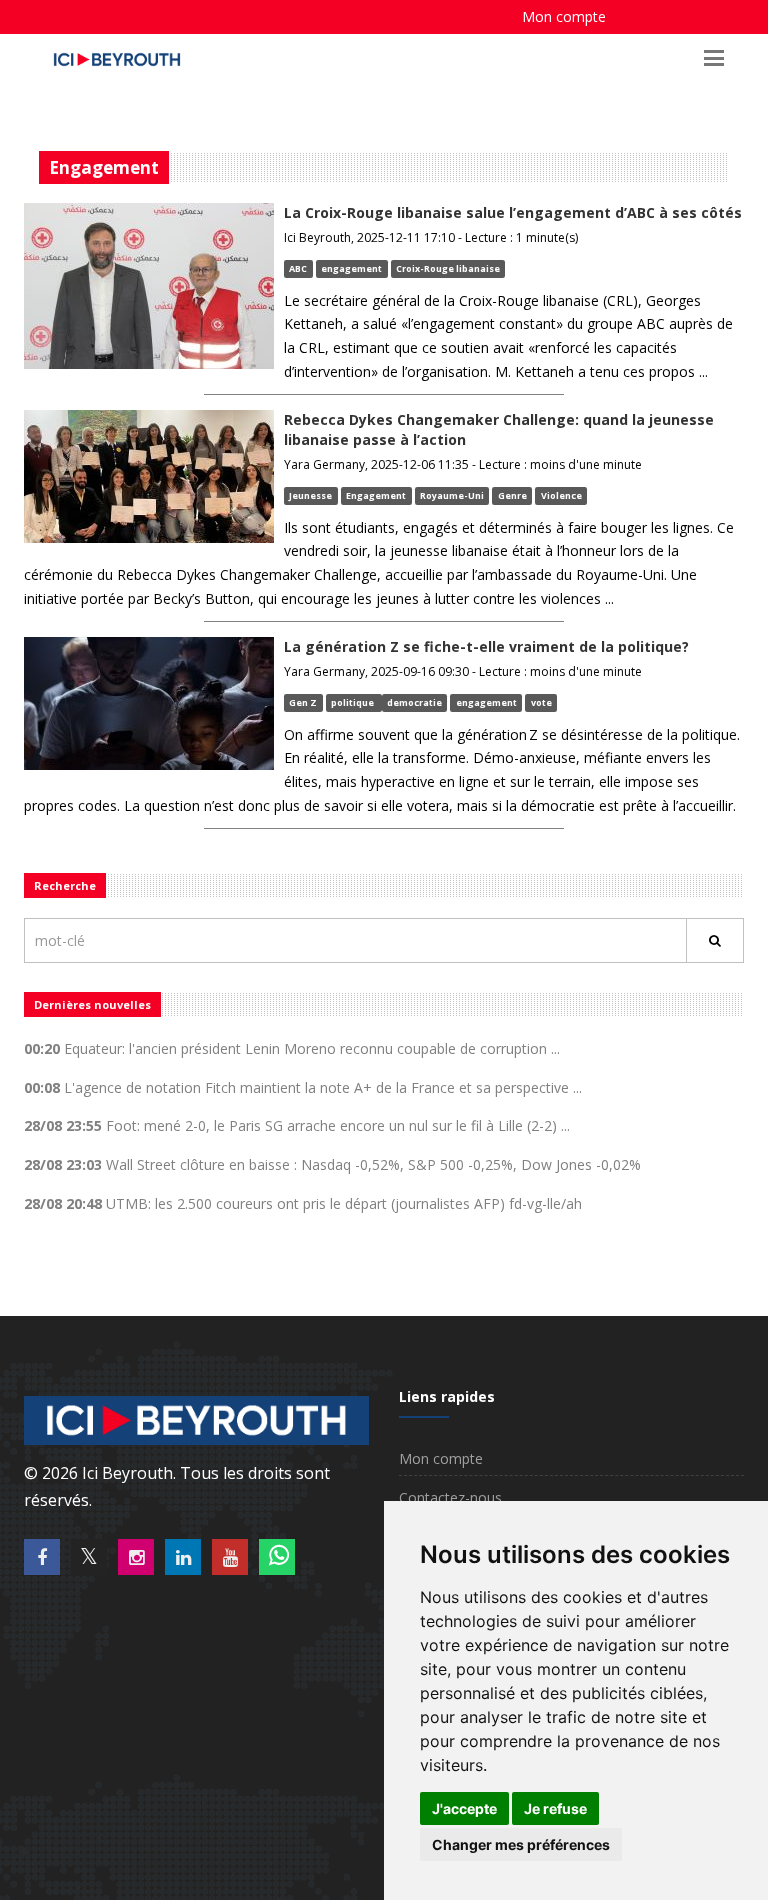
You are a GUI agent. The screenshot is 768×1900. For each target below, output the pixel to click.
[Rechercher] (715, 940)
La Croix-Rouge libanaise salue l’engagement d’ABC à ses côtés (513, 212)
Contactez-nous (450, 1497)
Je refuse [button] (555, 1808)
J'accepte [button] (464, 1808)
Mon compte (564, 16)
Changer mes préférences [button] (521, 1844)
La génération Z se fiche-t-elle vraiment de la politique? (486, 646)
